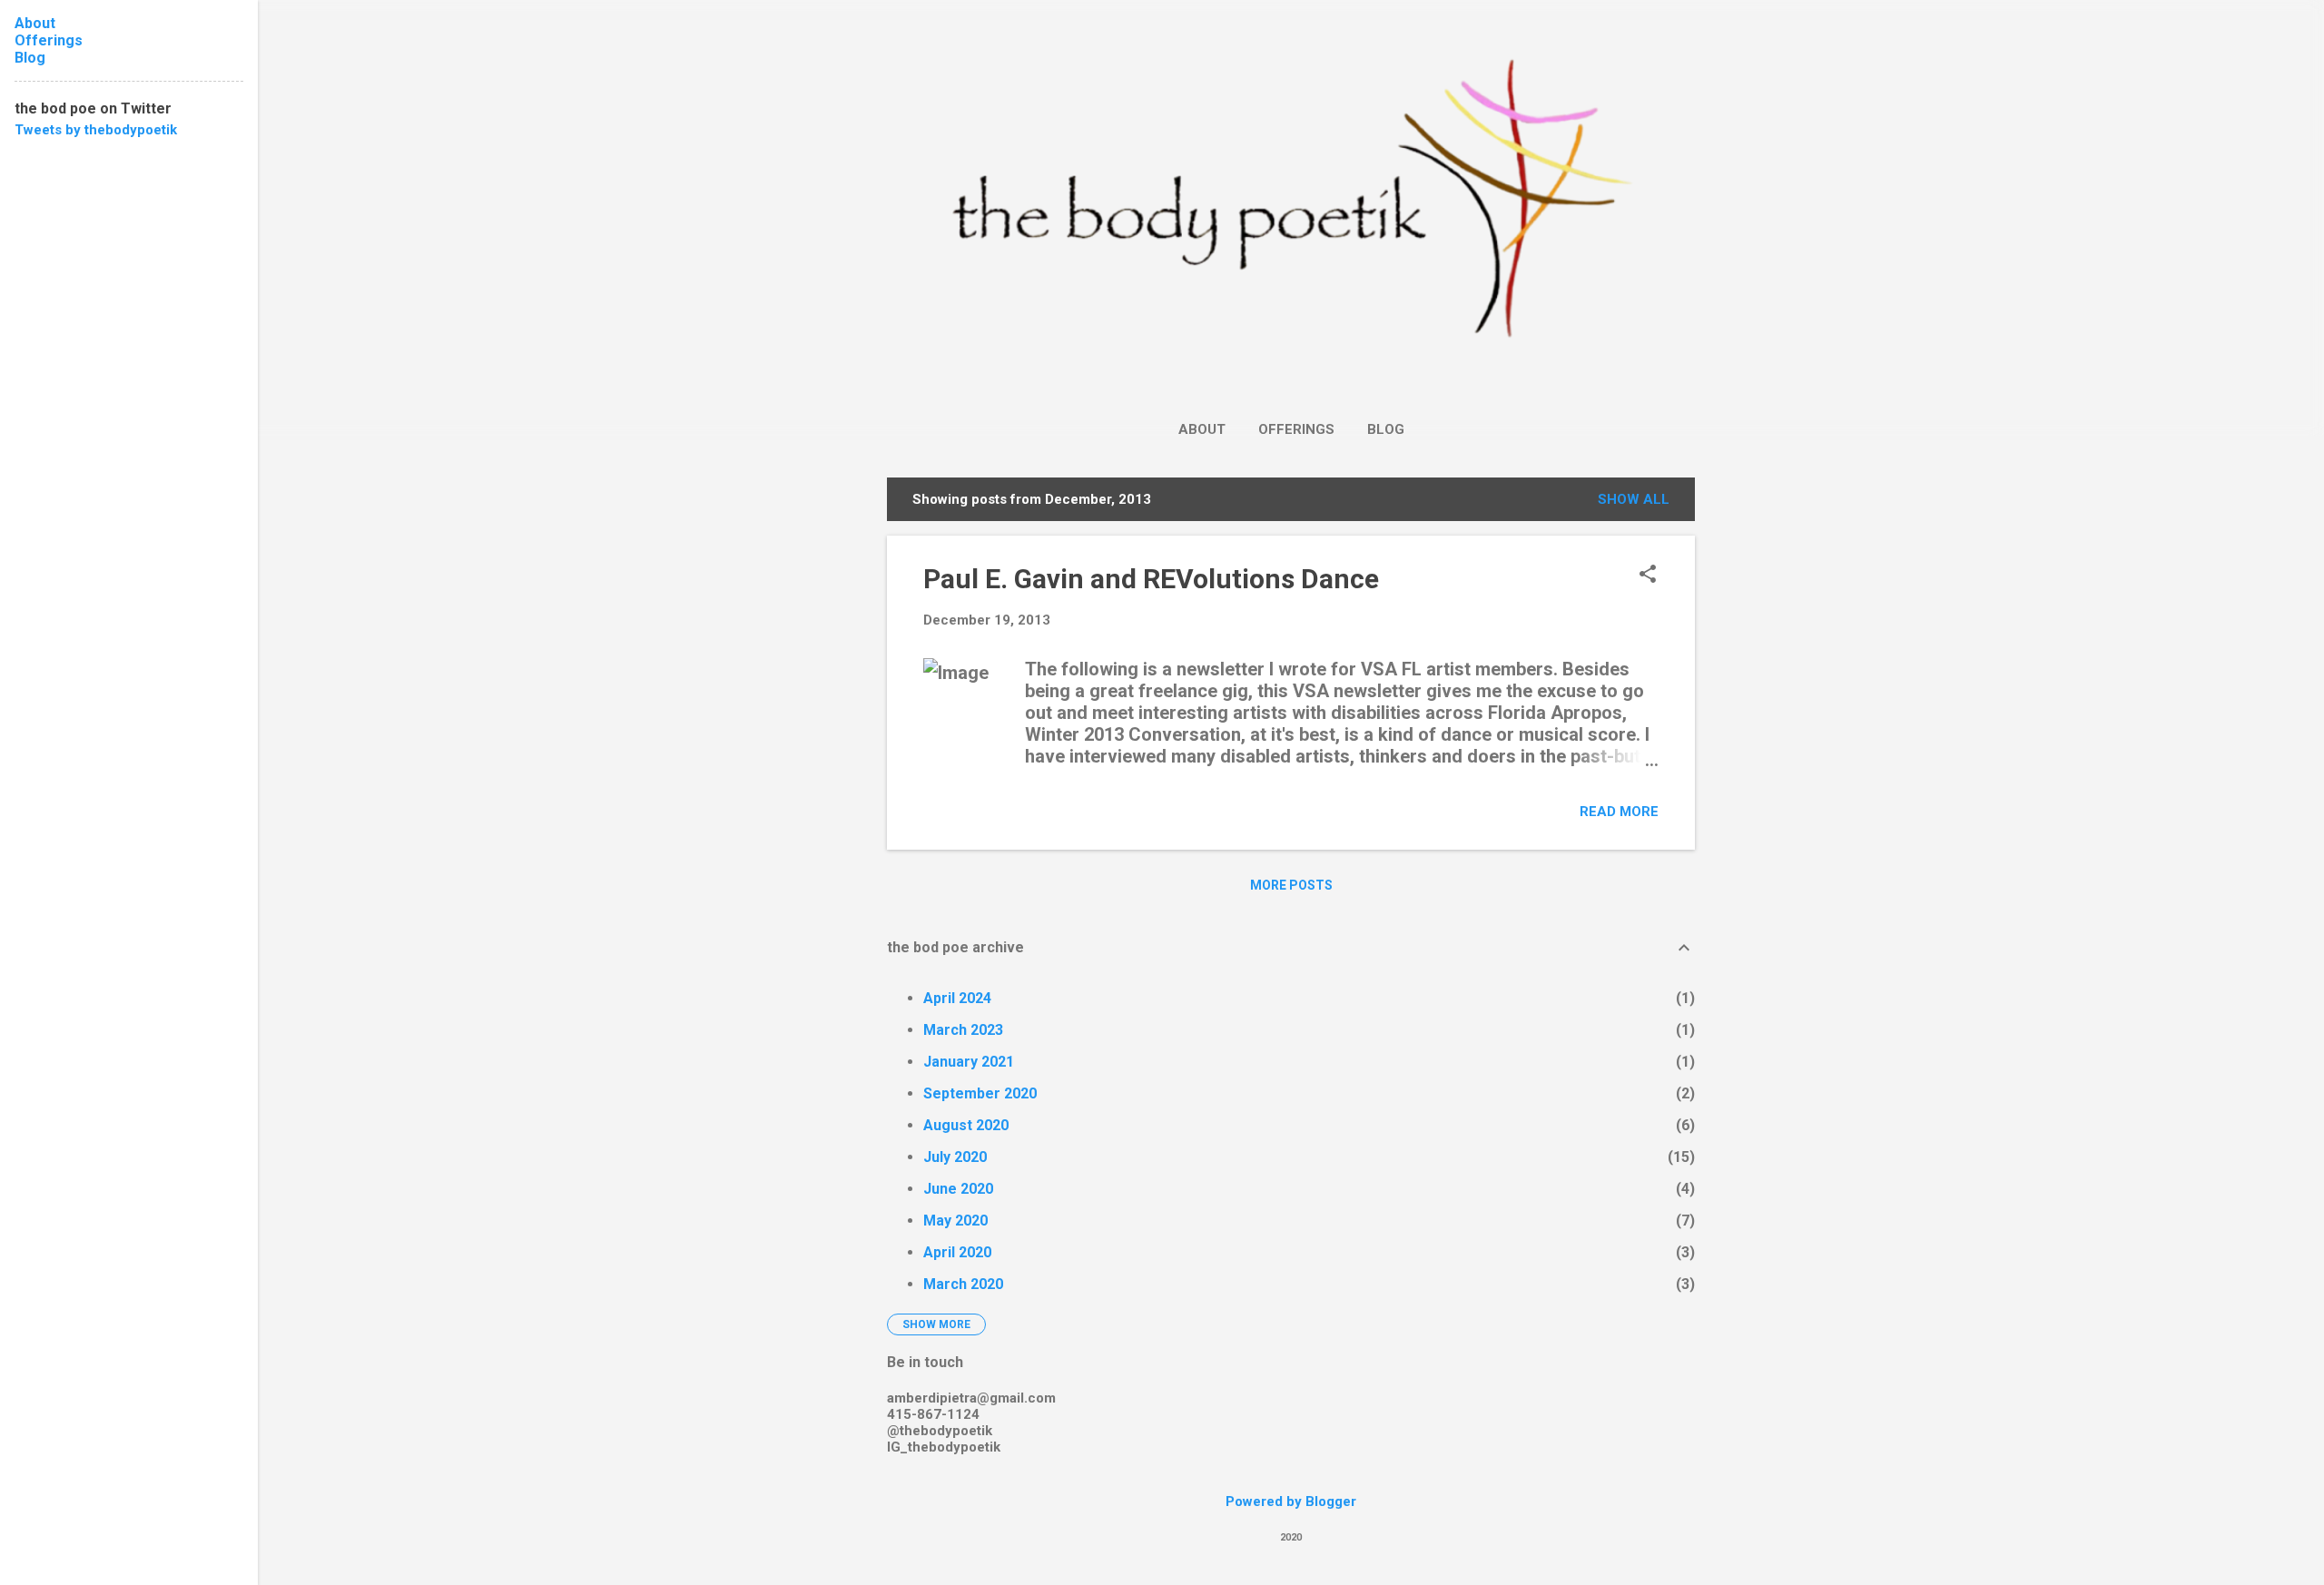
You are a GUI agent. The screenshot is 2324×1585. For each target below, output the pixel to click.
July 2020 (955, 1157)
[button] (1648, 576)
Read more (1619, 812)
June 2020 (958, 1189)
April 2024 (957, 998)
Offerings (1296, 429)
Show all (1634, 499)
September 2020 (980, 1093)
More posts (1291, 885)
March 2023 (963, 1030)
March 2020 (963, 1284)
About (1202, 429)
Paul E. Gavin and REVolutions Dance (1151, 579)
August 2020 (966, 1125)
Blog (1386, 429)
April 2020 (957, 1252)
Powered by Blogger (1291, 1501)
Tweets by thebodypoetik (96, 130)
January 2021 (969, 1062)
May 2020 (955, 1221)
